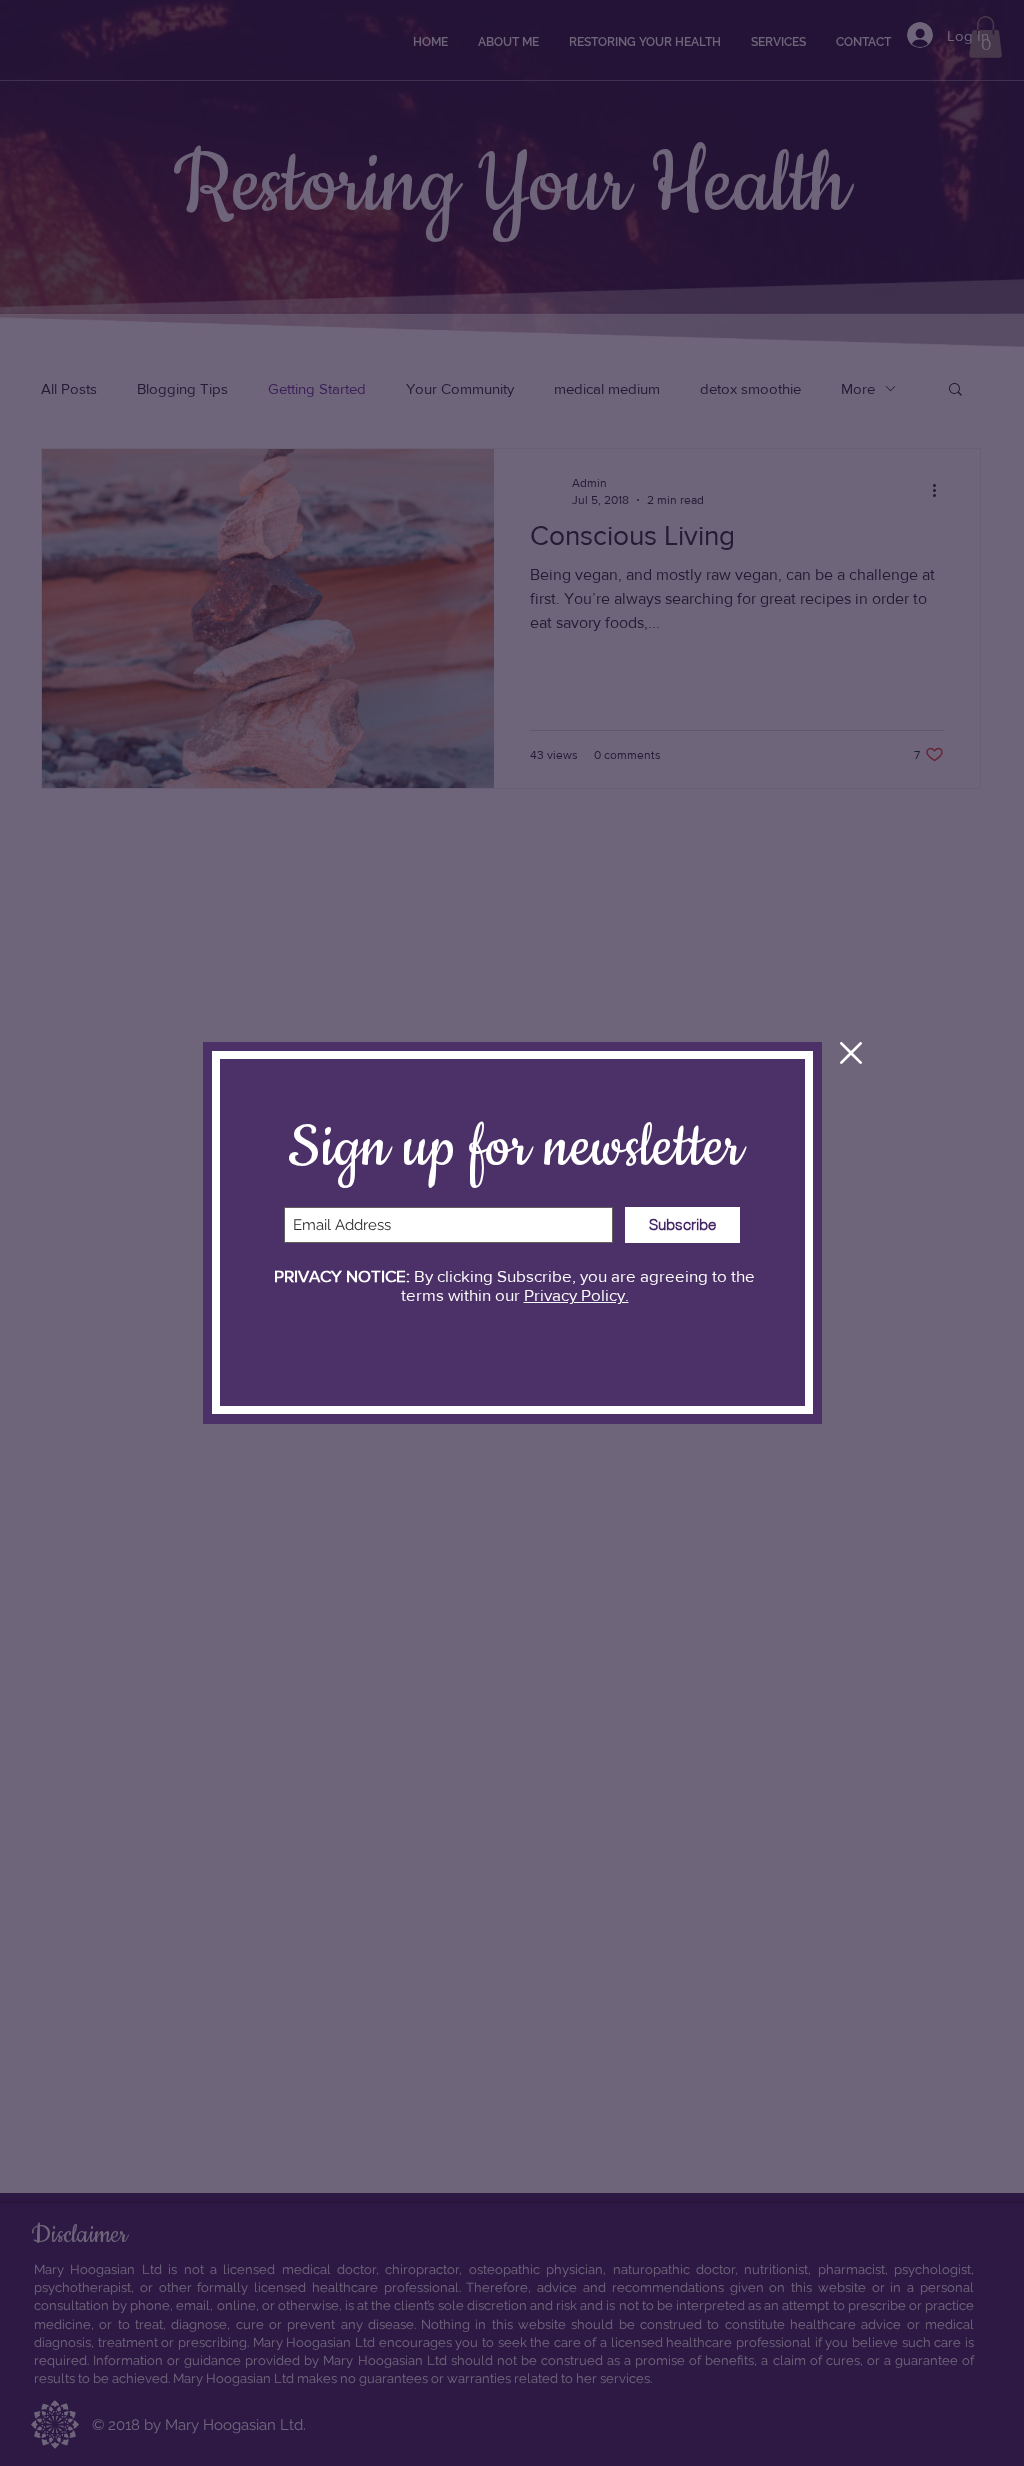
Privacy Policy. (576, 1294)
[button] (851, 1053)
